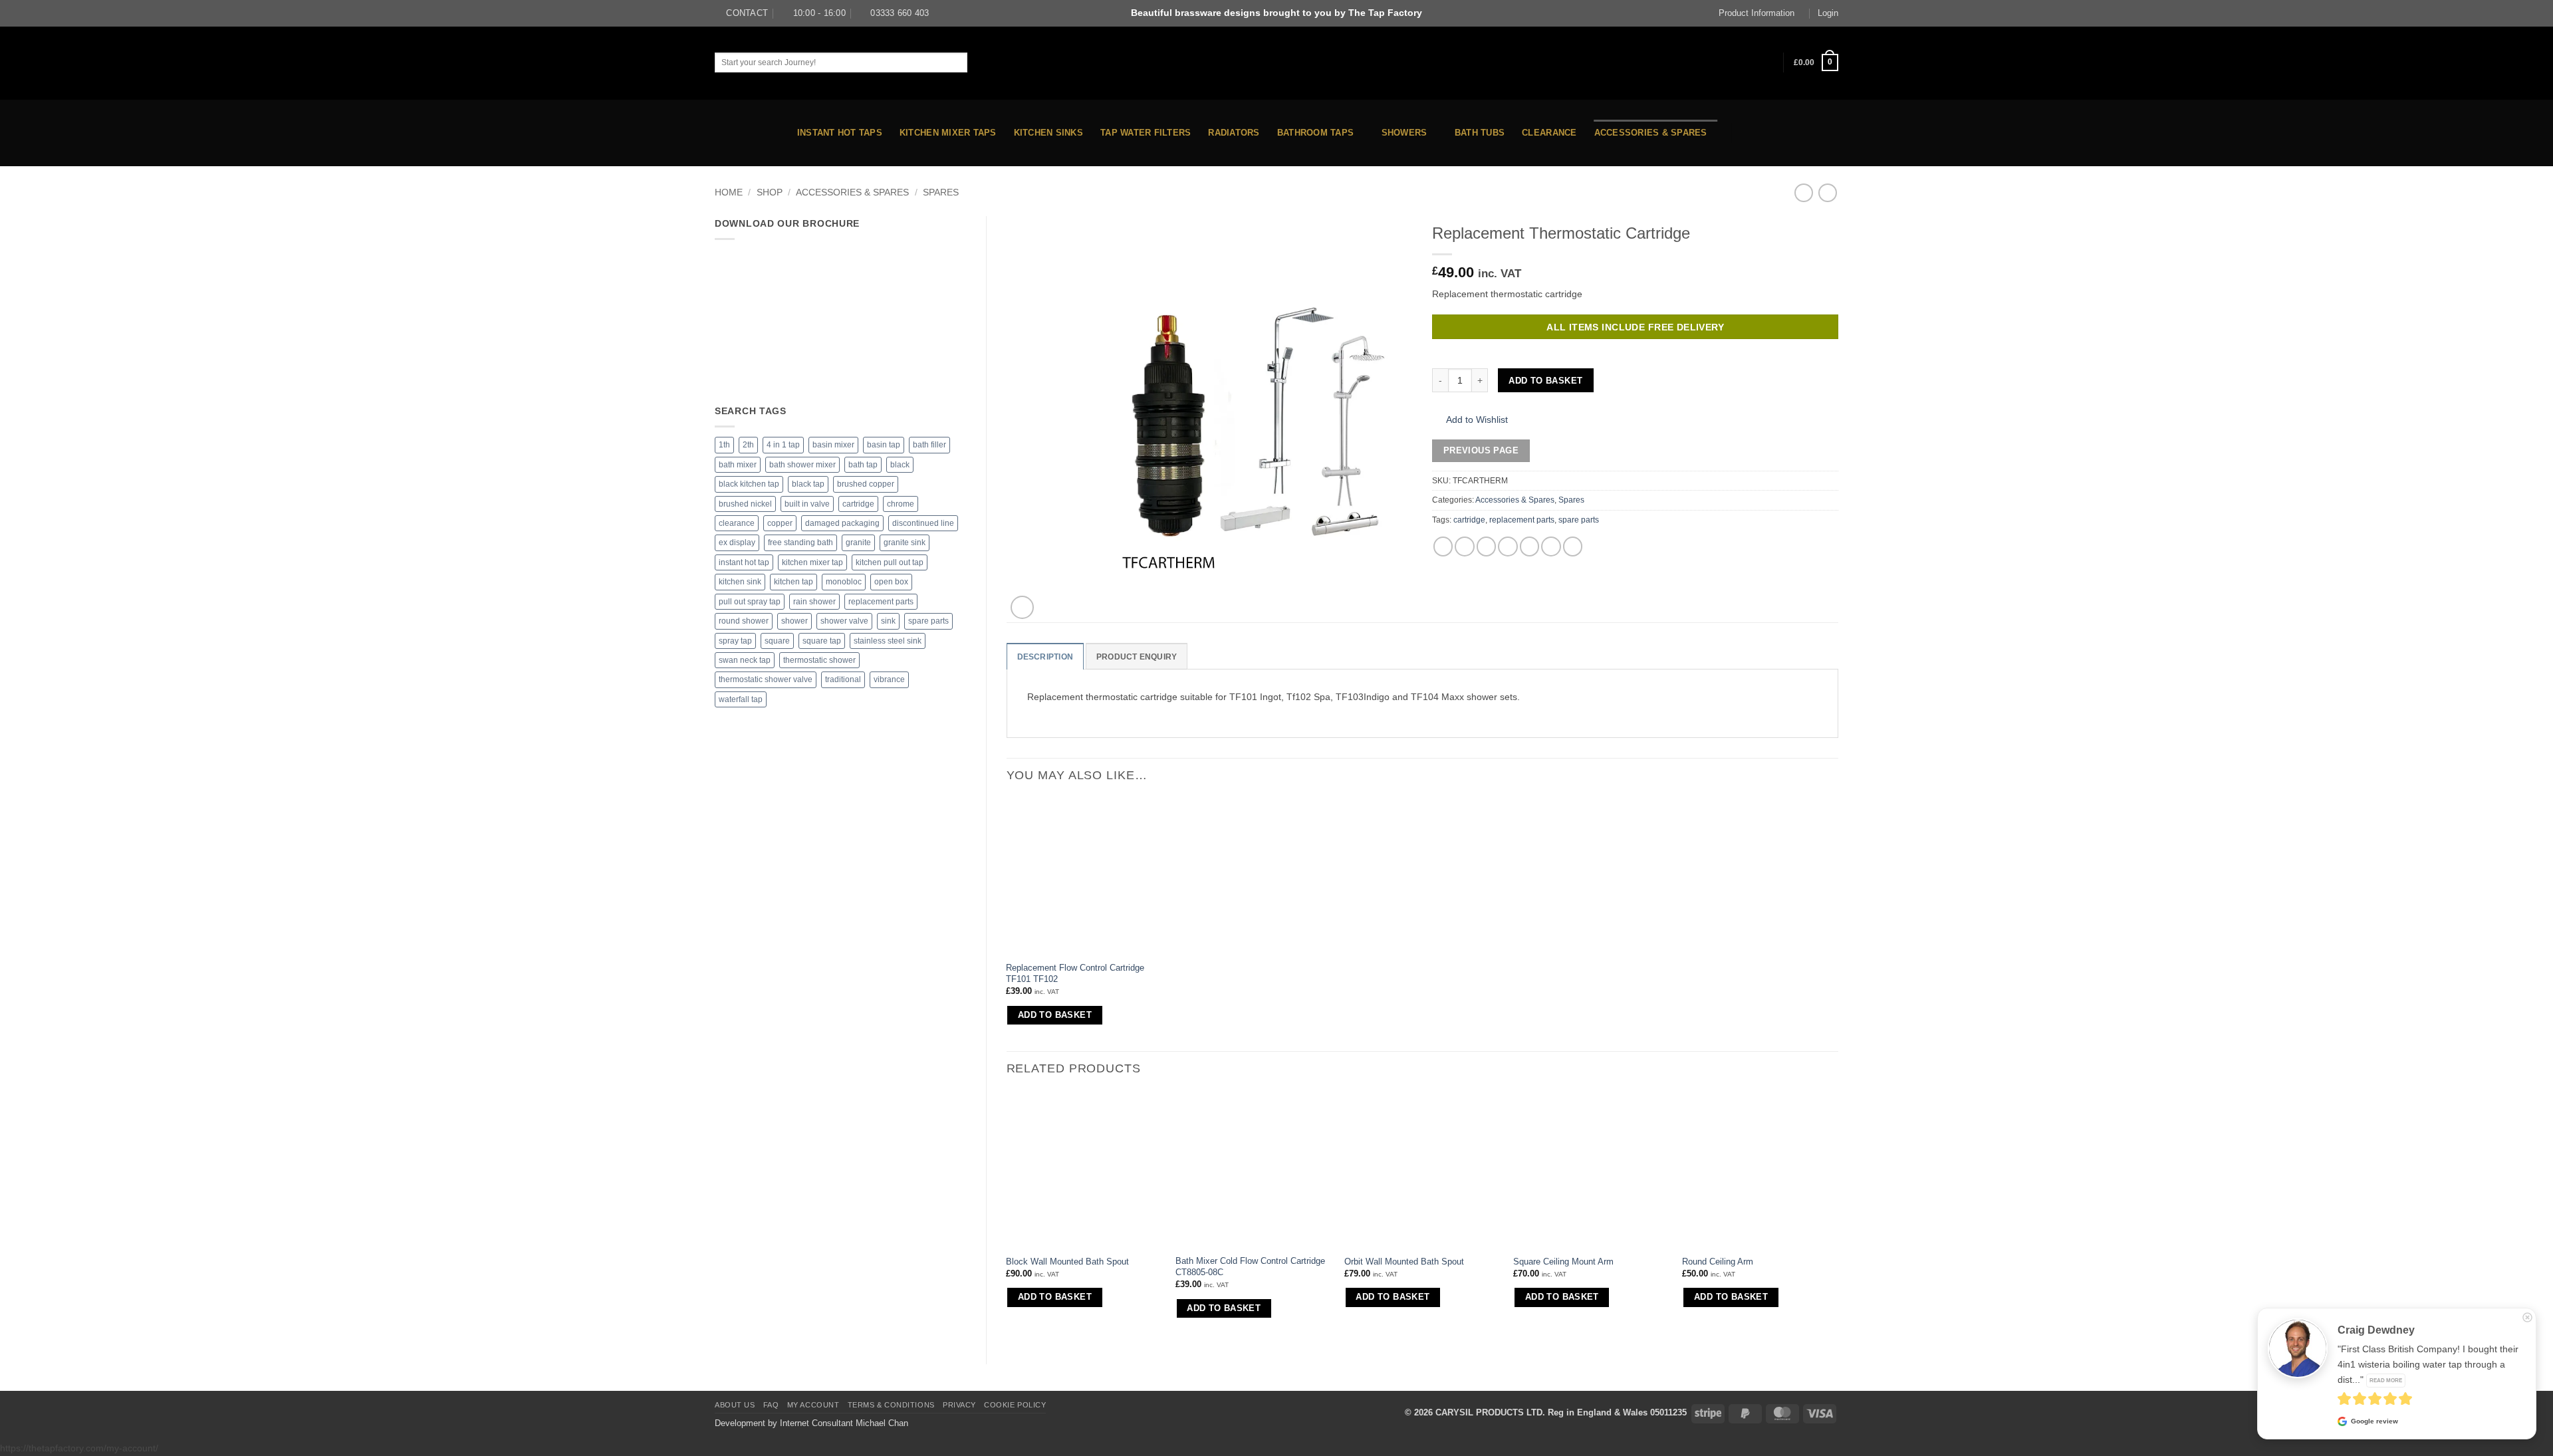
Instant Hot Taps (840, 133)
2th (748, 445)
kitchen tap (793, 582)
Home (729, 192)
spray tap (735, 641)
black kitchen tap (749, 484)
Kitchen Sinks (1048, 133)
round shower (744, 621)
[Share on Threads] (1487, 546)
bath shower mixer (802, 465)
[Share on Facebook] (1443, 546)
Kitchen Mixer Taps (948, 133)
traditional (843, 679)
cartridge (858, 504)
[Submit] (978, 62)
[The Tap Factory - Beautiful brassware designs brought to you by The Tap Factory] (1276, 63)
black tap (808, 484)
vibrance (889, 679)
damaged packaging (842, 523)
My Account (813, 1405)
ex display (737, 543)
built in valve (807, 504)
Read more (2386, 1380)
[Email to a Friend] (1508, 546)
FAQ (771, 1405)
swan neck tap (745, 660)
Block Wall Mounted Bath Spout (1067, 1262)
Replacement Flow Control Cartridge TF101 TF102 (1075, 973)
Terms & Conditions (891, 1405)
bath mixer (738, 465)
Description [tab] (1045, 657)
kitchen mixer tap (812, 562)
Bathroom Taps (1315, 133)
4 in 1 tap (783, 445)
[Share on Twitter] (1465, 546)
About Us (735, 1405)
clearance (737, 523)
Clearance (1549, 133)
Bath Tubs (1480, 133)
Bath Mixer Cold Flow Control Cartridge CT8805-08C (1250, 1267)
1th (724, 445)
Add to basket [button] (1055, 1015)
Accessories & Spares (1651, 133)
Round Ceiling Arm (1718, 1262)
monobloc (844, 582)
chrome (901, 504)
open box (891, 582)
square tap (822, 641)
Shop (770, 192)
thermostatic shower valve (766, 679)
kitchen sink (740, 582)
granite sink (905, 543)
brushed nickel (745, 504)
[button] (1816, 62)
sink (888, 621)
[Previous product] (1828, 193)
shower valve (844, 621)
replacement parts (881, 602)
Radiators (1234, 133)
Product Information (1757, 13)
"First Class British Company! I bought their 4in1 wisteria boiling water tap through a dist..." (2428, 1364)
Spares (941, 192)
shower (794, 621)
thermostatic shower (819, 660)
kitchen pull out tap (890, 562)
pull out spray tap (750, 602)
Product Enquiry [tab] (1137, 657)
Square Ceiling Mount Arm (1563, 1262)
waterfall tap (741, 699)
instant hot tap (744, 562)
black (900, 465)
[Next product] (1804, 193)
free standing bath (800, 543)
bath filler (929, 445)
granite (858, 543)
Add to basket (1545, 381)
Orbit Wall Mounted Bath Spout (1404, 1262)
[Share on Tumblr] (1573, 546)
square (777, 641)
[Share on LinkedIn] (1551, 546)
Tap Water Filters (1146, 133)
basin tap (884, 445)
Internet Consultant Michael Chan (844, 1423)
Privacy (959, 1405)
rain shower (814, 602)
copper (780, 523)
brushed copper (866, 484)
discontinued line (923, 523)
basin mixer (833, 445)
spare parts (928, 621)
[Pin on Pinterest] (1530, 546)
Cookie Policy (1015, 1405)
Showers (1404, 133)
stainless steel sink (888, 641)
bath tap (863, 465)
